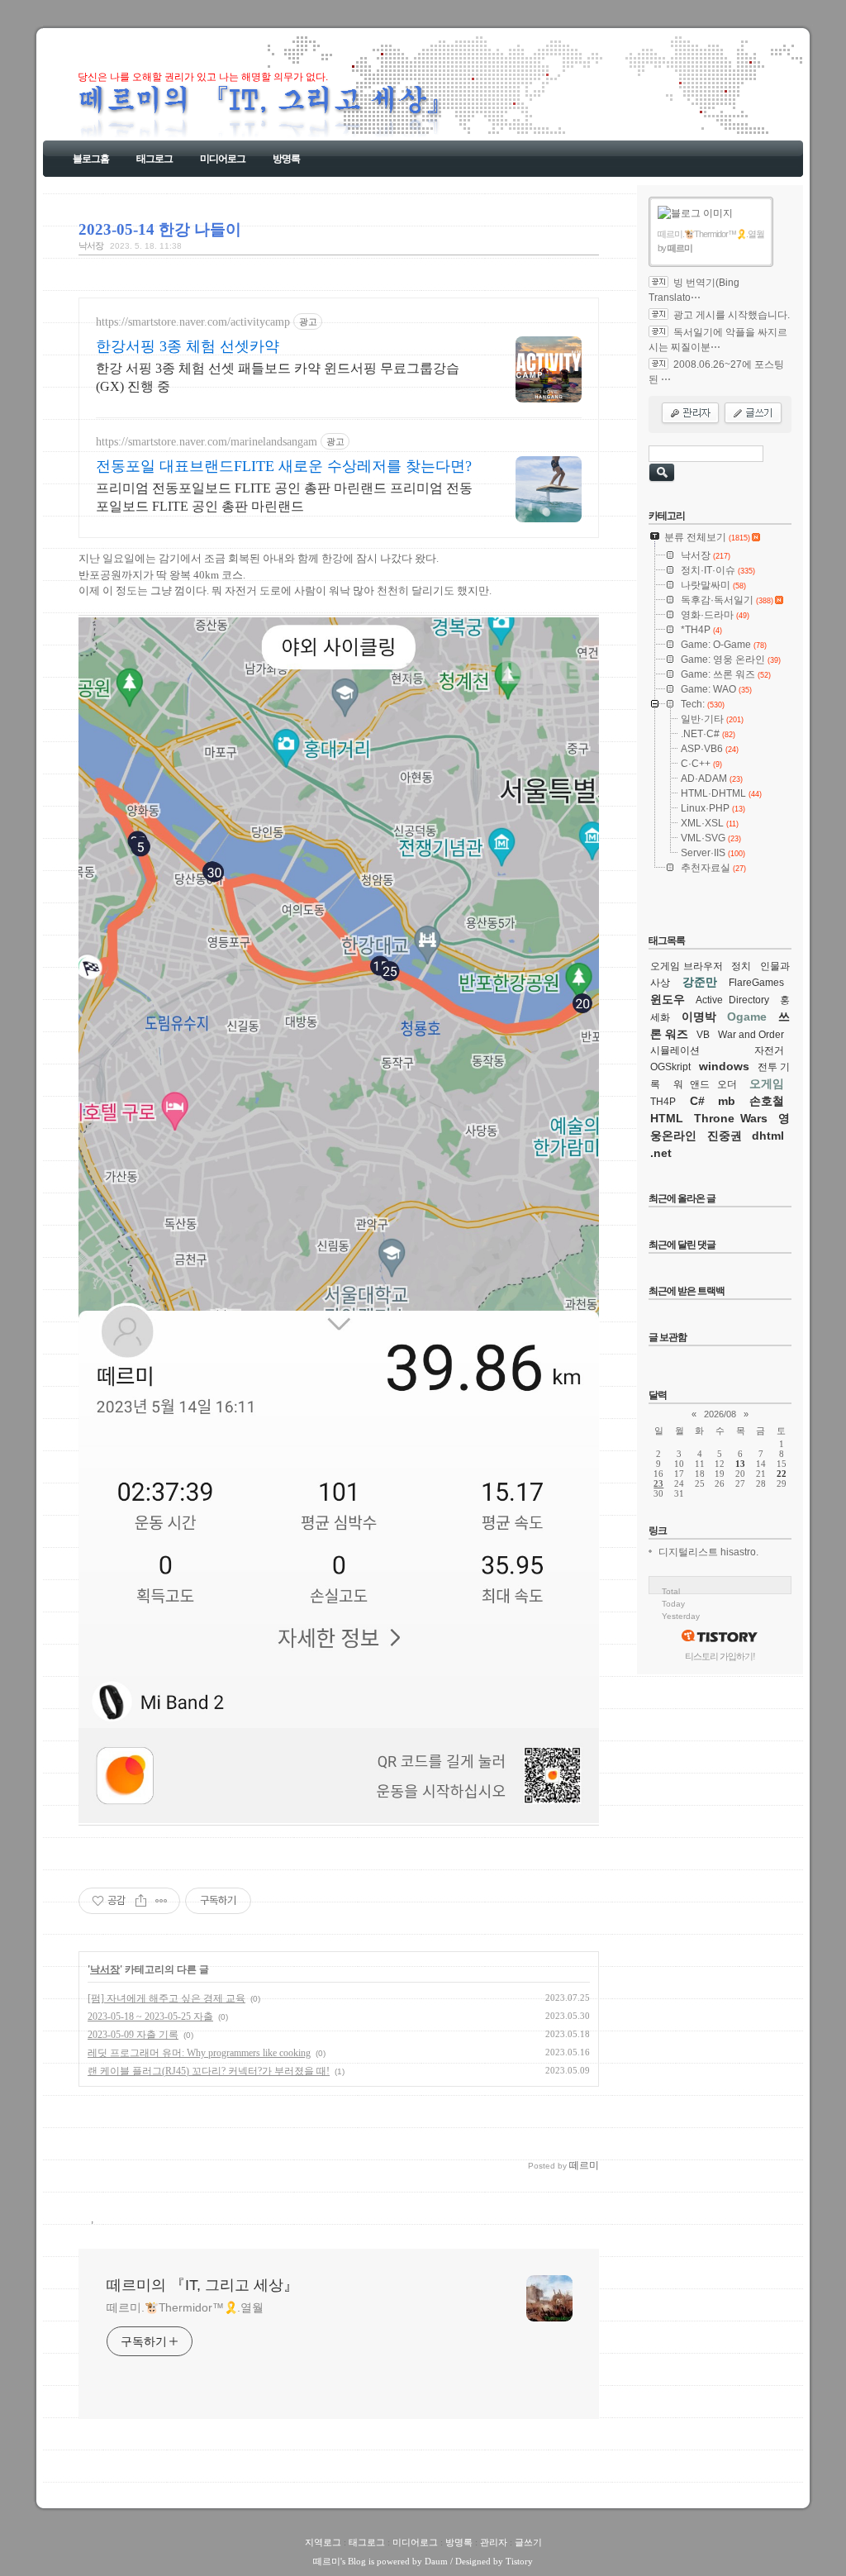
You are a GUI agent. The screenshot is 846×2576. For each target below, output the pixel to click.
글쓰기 (528, 2542)
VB (703, 1035)
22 (782, 1474)
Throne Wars (731, 1118)
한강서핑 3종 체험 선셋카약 (188, 346)
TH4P (663, 1102)
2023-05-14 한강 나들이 (160, 229)
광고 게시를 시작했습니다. (732, 315)
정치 (741, 966)
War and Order (751, 1035)
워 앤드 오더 (705, 1084)
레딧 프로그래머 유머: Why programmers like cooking (199, 2053)
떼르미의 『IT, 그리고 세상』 (202, 2285)
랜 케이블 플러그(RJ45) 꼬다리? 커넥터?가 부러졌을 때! (209, 2071)
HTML (667, 1118)
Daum (436, 2561)
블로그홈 (91, 159)
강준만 (700, 982)
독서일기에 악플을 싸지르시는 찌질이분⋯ (718, 340)
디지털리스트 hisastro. (708, 1552)
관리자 (494, 2542)
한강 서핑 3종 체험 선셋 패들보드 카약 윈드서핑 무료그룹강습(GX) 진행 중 (278, 377)
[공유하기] (141, 1901)
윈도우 (668, 999)
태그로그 (154, 159)
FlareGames (756, 983)
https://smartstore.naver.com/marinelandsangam (207, 442)
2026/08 (720, 1414)
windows (724, 1066)
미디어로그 (223, 159)
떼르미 (327, 2561)
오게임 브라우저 (687, 966)
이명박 (699, 1017)
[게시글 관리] (162, 1901)
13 (740, 1464)
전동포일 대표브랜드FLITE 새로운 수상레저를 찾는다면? (284, 466)
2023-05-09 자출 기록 (133, 2035)
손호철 (767, 1101)
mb (727, 1101)
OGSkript (670, 1067)
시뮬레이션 (675, 1050)
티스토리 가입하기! (720, 1656)
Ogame (747, 1017)
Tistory (519, 2561)
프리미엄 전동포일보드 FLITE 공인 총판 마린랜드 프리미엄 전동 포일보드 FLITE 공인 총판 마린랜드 (284, 497)
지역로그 (323, 2542)
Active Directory (732, 1000)
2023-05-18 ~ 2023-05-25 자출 (150, 2017)
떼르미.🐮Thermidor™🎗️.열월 (185, 2307)
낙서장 (91, 245)
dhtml (768, 1136)
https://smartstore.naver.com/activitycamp (193, 322)
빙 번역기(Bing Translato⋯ (694, 290)
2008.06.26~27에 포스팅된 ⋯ (716, 372)
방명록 (286, 159)
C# (697, 1101)
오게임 (767, 1083)
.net (661, 1153)
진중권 (725, 1136)
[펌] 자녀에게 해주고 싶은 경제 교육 (166, 1998)
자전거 (769, 1050)
